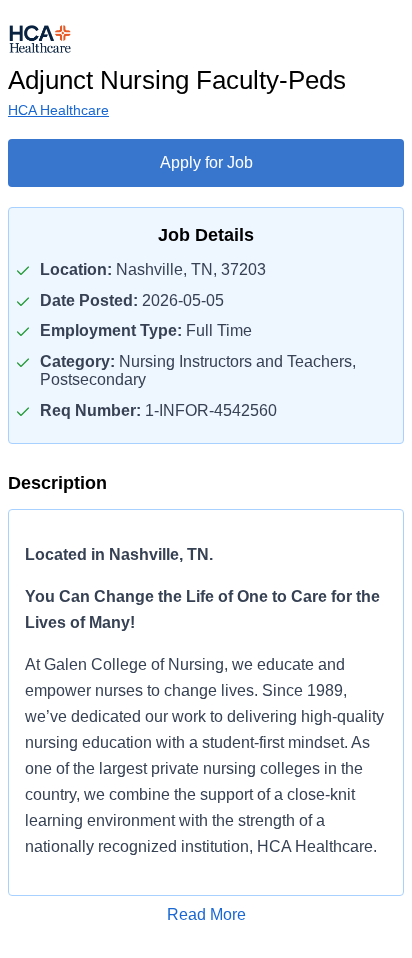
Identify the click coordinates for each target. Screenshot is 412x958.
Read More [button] (206, 914)
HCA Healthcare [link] (58, 110)
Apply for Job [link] (206, 162)
